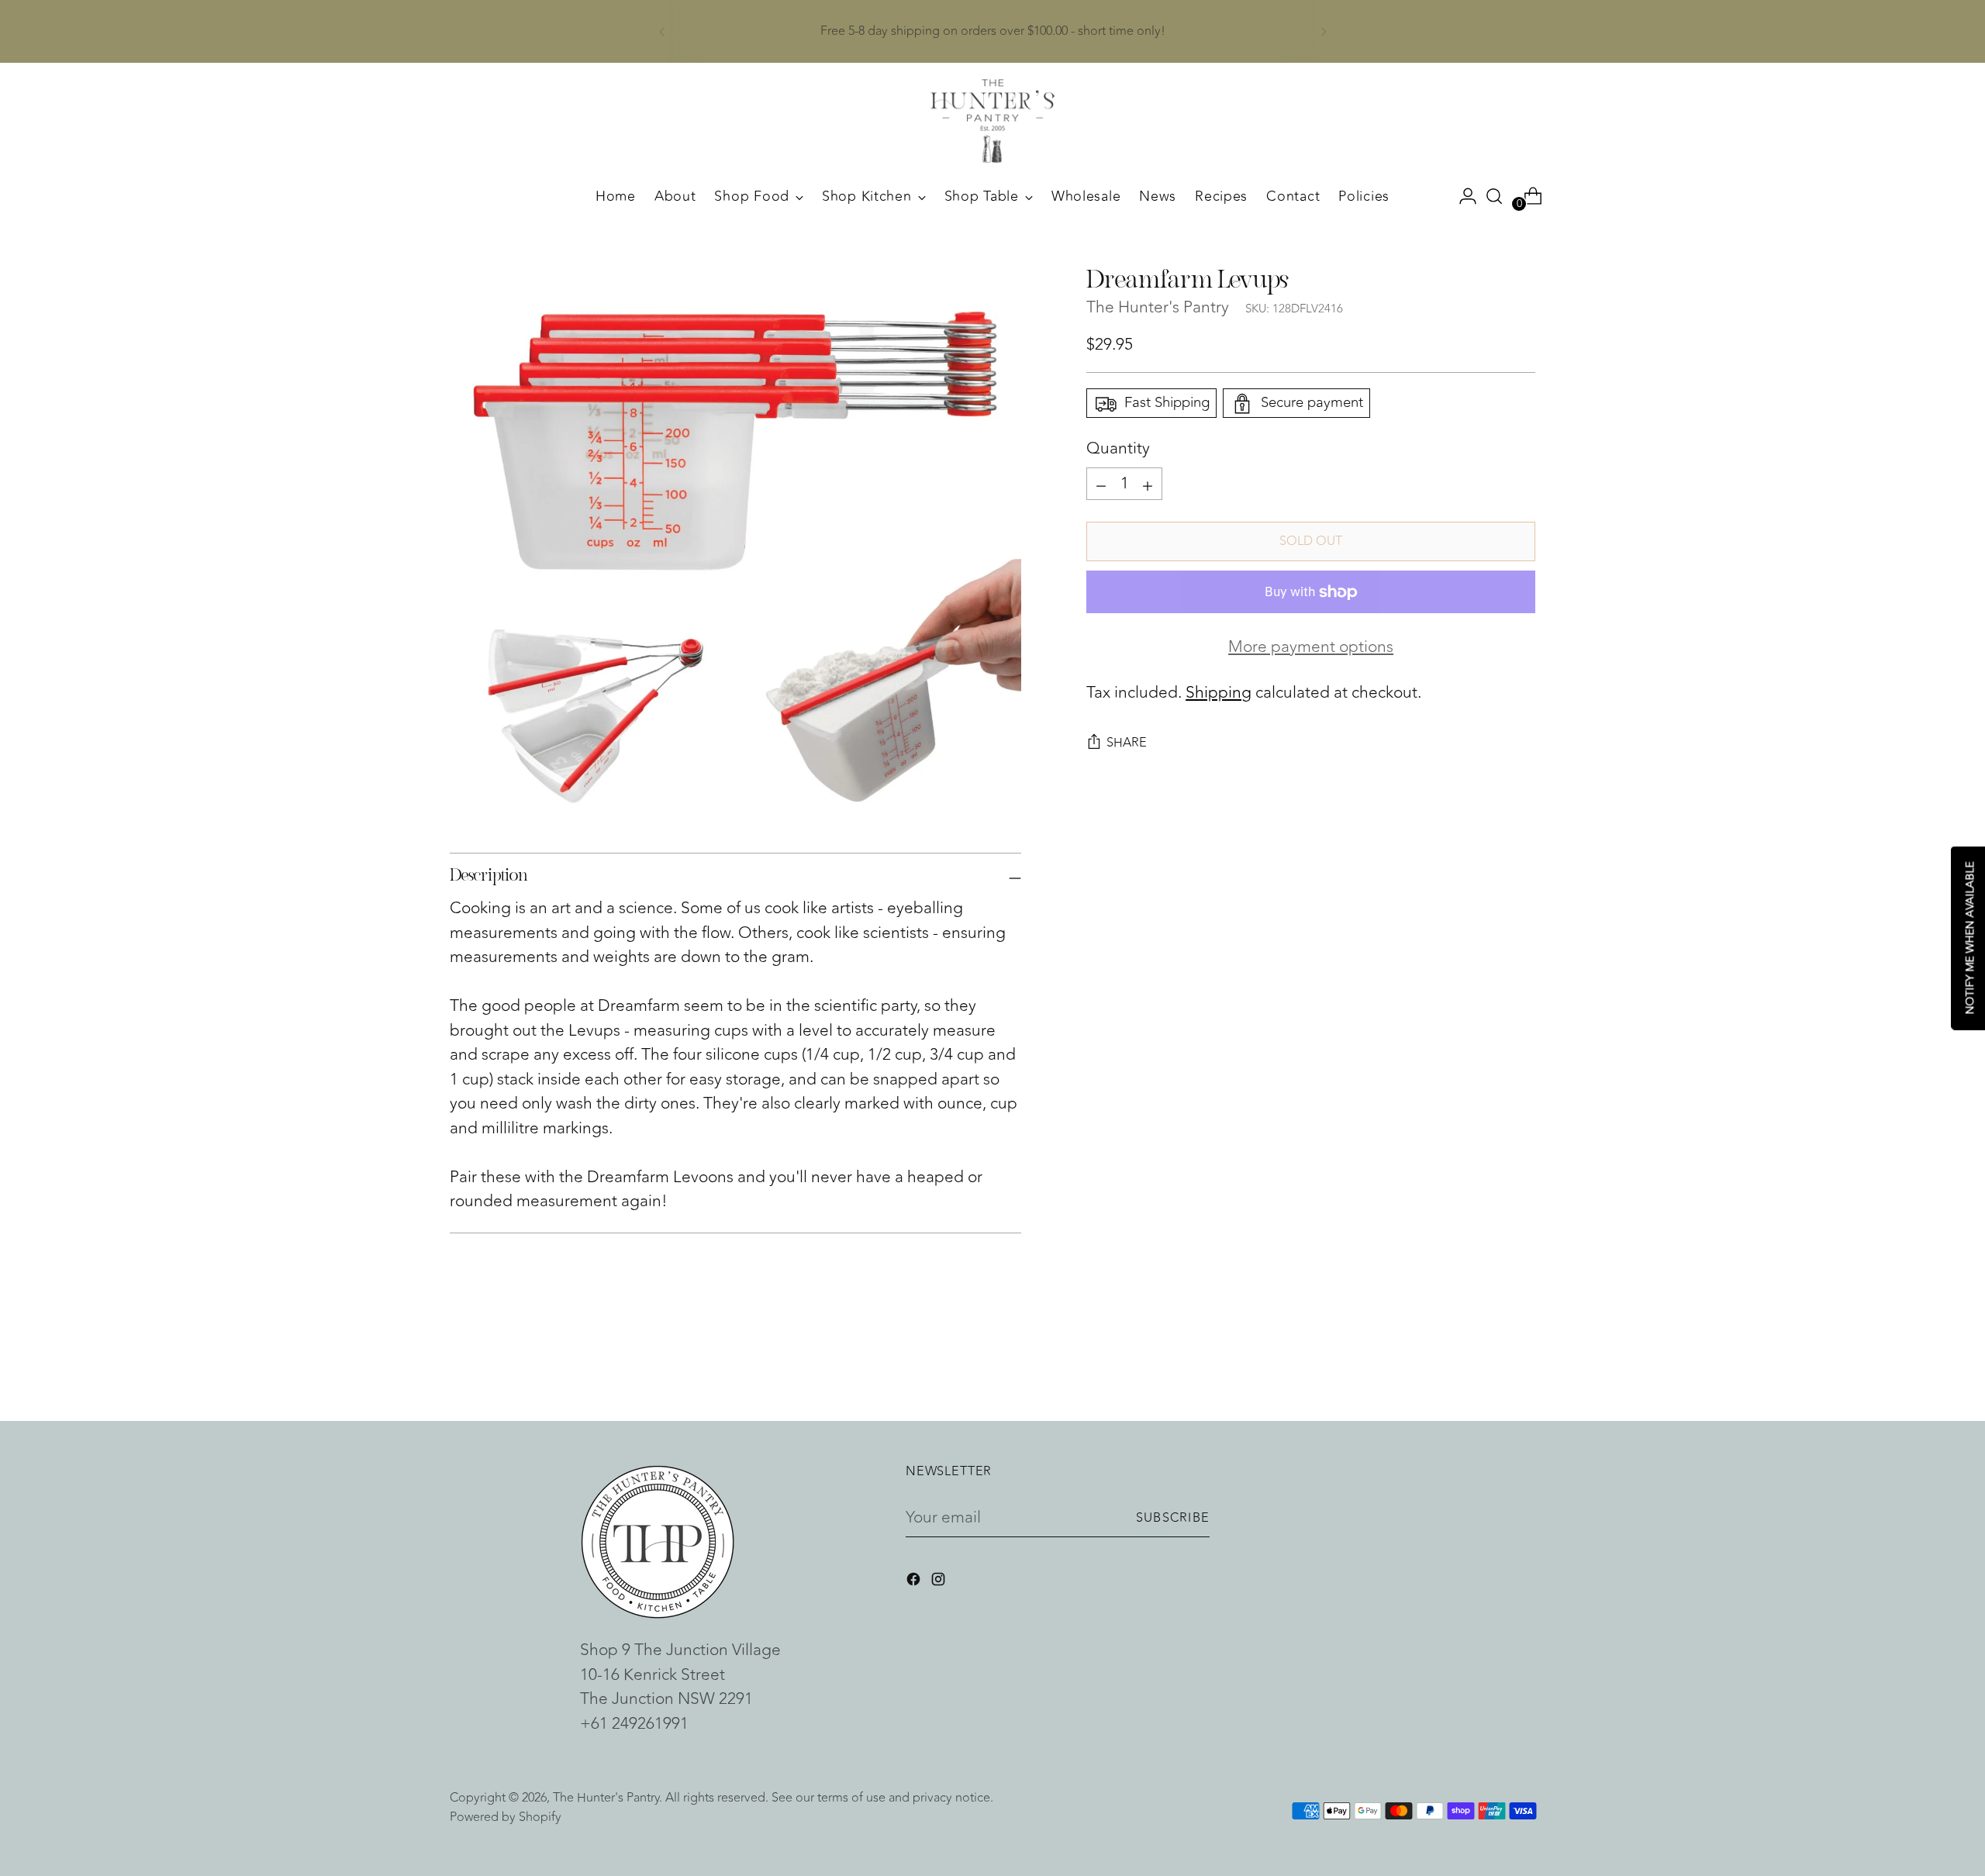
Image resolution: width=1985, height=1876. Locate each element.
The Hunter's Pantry (1158, 308)
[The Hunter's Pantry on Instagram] (940, 1582)
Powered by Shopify (506, 1817)
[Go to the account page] (1462, 196)
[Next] (1324, 31)
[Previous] (662, 31)
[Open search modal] (1494, 196)
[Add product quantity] (1101, 484)
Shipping (1219, 693)
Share (1127, 742)
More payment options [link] (1311, 647)
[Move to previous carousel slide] (1486, 1368)
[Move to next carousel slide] (1522, 1367)
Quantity (1118, 450)
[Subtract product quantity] (1148, 484)
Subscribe (1173, 1517)
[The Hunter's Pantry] (992, 121)
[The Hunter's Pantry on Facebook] (915, 1582)
